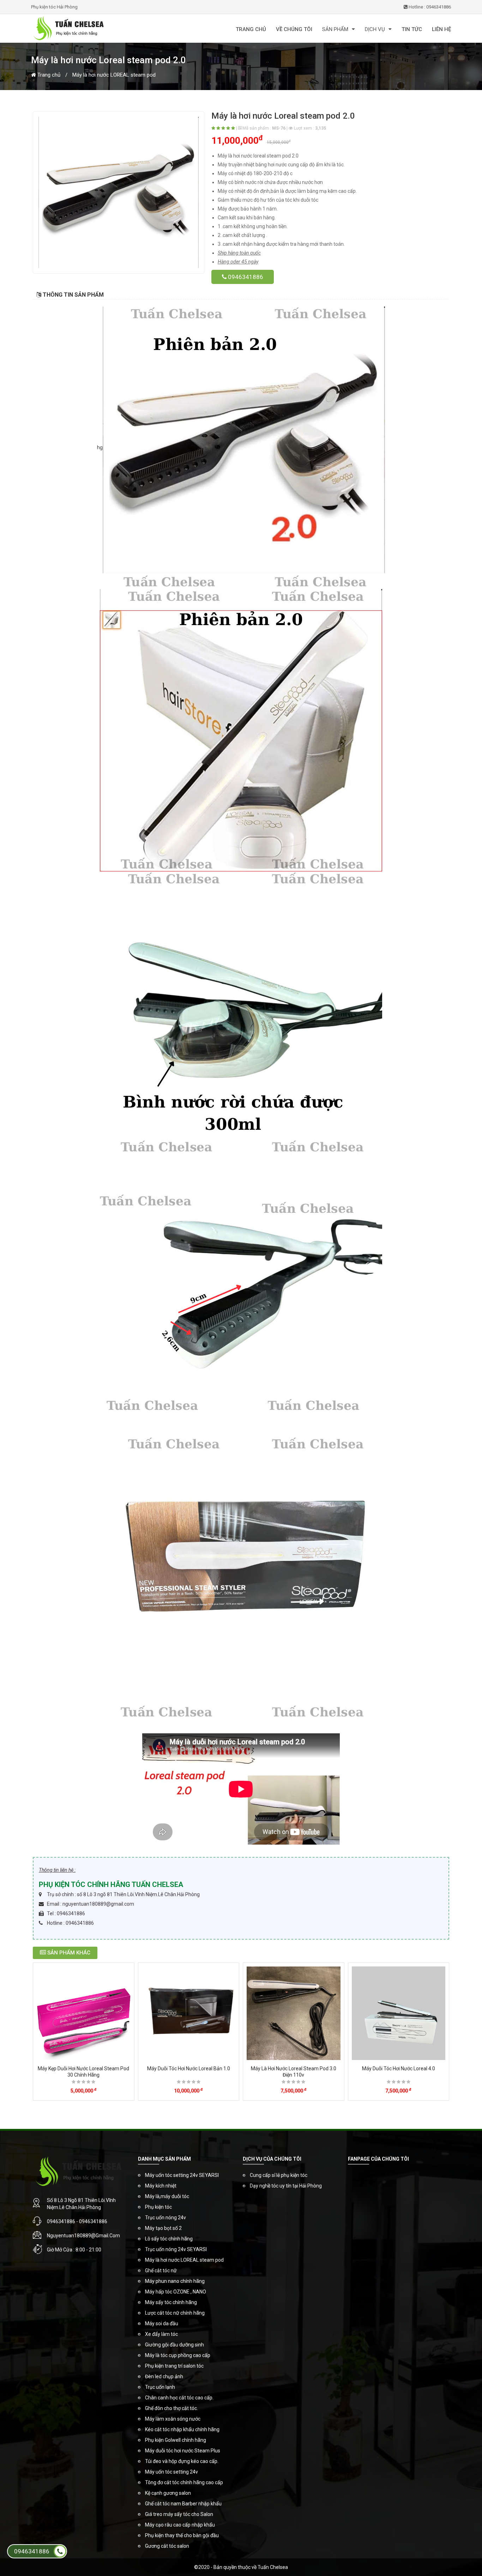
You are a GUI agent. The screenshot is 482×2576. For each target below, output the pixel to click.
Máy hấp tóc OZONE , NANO (176, 2292)
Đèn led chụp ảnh (164, 2376)
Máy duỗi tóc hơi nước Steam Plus (183, 2451)
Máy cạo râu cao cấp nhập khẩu (180, 2525)
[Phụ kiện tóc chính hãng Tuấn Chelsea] (100, 28)
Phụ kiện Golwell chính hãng (176, 2440)
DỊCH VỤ (375, 29)
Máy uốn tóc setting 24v (171, 2472)
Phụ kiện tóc (158, 2207)
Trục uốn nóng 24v (165, 2218)
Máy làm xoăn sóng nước (173, 2419)
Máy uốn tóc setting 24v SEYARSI (182, 2175)
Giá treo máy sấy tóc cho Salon (179, 2514)
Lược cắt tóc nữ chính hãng (175, 2313)
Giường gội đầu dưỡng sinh (174, 2345)
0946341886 (245, 277)
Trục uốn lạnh (160, 2387)
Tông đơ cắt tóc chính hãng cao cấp (184, 2482)
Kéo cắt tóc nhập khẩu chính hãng (182, 2429)
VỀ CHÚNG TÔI (294, 29)
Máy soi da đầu (162, 2323)
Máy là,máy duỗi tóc (167, 2196)
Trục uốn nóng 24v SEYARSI (176, 2249)
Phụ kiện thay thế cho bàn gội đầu (182, 2535)
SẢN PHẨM (335, 29)
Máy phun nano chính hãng (175, 2281)
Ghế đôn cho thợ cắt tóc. (171, 2408)
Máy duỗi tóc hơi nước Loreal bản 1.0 (189, 2068)
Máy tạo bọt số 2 (163, 2228)
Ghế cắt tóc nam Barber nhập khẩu (183, 2504)
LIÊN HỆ (441, 29)
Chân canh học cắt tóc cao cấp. (179, 2398)
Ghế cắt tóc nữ (161, 2271)
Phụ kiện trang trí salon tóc (174, 2366)
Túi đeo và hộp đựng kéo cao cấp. (182, 2461)
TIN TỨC (412, 29)
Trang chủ (48, 75)
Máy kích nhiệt (161, 2186)
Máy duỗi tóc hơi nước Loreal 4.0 (399, 2068)
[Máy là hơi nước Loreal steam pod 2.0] (119, 192)
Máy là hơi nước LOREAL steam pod (114, 75)
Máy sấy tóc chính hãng (171, 2302)
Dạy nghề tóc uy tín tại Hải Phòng (286, 2186)
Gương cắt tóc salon (167, 2546)
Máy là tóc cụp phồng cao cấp (178, 2355)
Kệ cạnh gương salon (168, 2493)
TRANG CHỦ (251, 29)
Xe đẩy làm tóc (161, 2334)
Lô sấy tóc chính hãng (169, 2239)
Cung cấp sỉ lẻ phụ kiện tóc (279, 2175)
